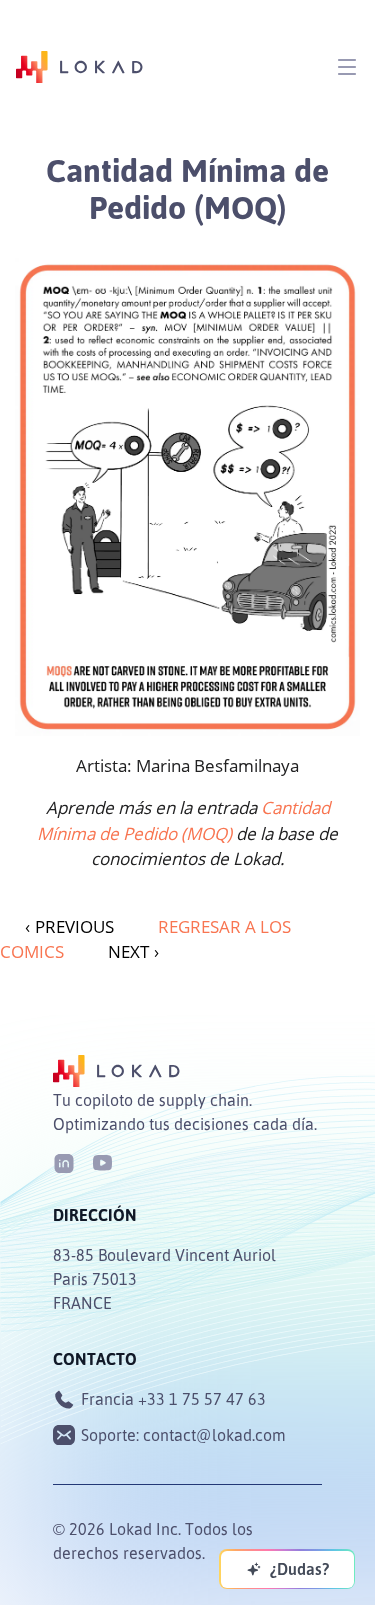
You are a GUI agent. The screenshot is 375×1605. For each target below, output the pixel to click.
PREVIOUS (69, 926)
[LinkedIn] (64, 1161)
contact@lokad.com (214, 1435)
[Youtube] (102, 1161)
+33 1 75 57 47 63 (202, 1399)
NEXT (133, 951)
